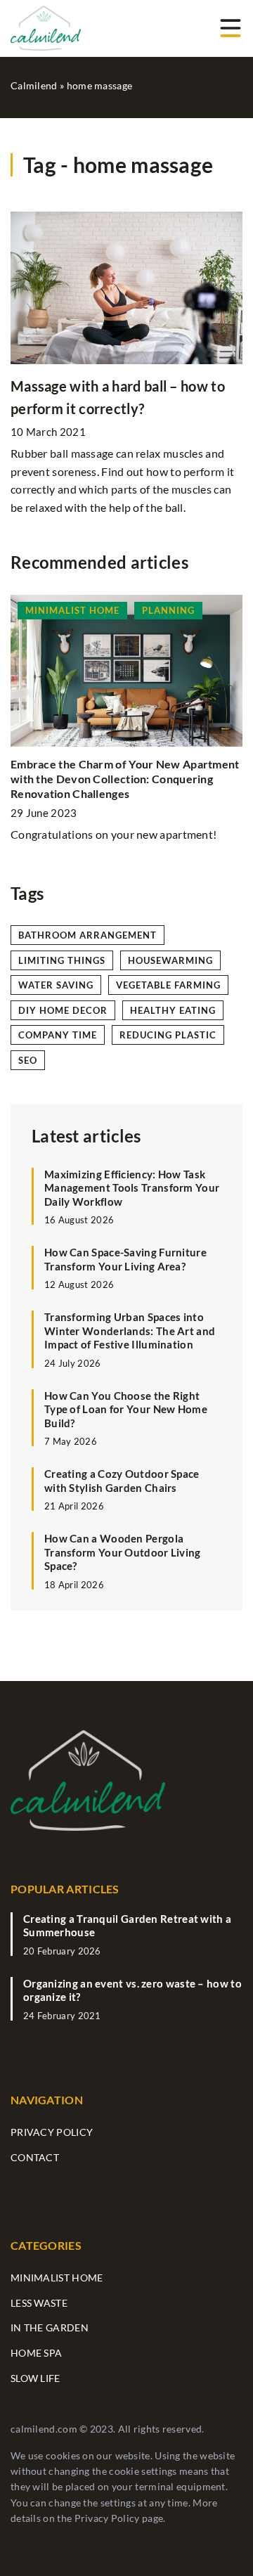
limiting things (62, 960)
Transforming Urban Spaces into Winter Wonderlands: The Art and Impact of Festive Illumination (130, 1331)
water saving (56, 985)
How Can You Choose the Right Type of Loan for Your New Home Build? (126, 1409)
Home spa (36, 2353)
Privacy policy (52, 2132)
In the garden (50, 2327)
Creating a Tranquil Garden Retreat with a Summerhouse (127, 1926)
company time (58, 1035)
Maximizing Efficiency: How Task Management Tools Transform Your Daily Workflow (132, 1188)
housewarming (170, 960)
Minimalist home (57, 2278)
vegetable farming (168, 985)
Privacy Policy (107, 2518)
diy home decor (63, 1010)
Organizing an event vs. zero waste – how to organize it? (132, 1990)
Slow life (35, 2378)
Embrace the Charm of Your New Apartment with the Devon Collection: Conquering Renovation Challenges (125, 779)
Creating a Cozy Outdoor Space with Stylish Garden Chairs (122, 1481)
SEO (28, 1060)
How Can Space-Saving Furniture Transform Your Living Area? (125, 1259)
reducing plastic (168, 1035)
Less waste (39, 2303)
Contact (35, 2157)
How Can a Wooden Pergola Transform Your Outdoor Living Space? (123, 1552)
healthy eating (173, 1010)
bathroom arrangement (87, 935)
